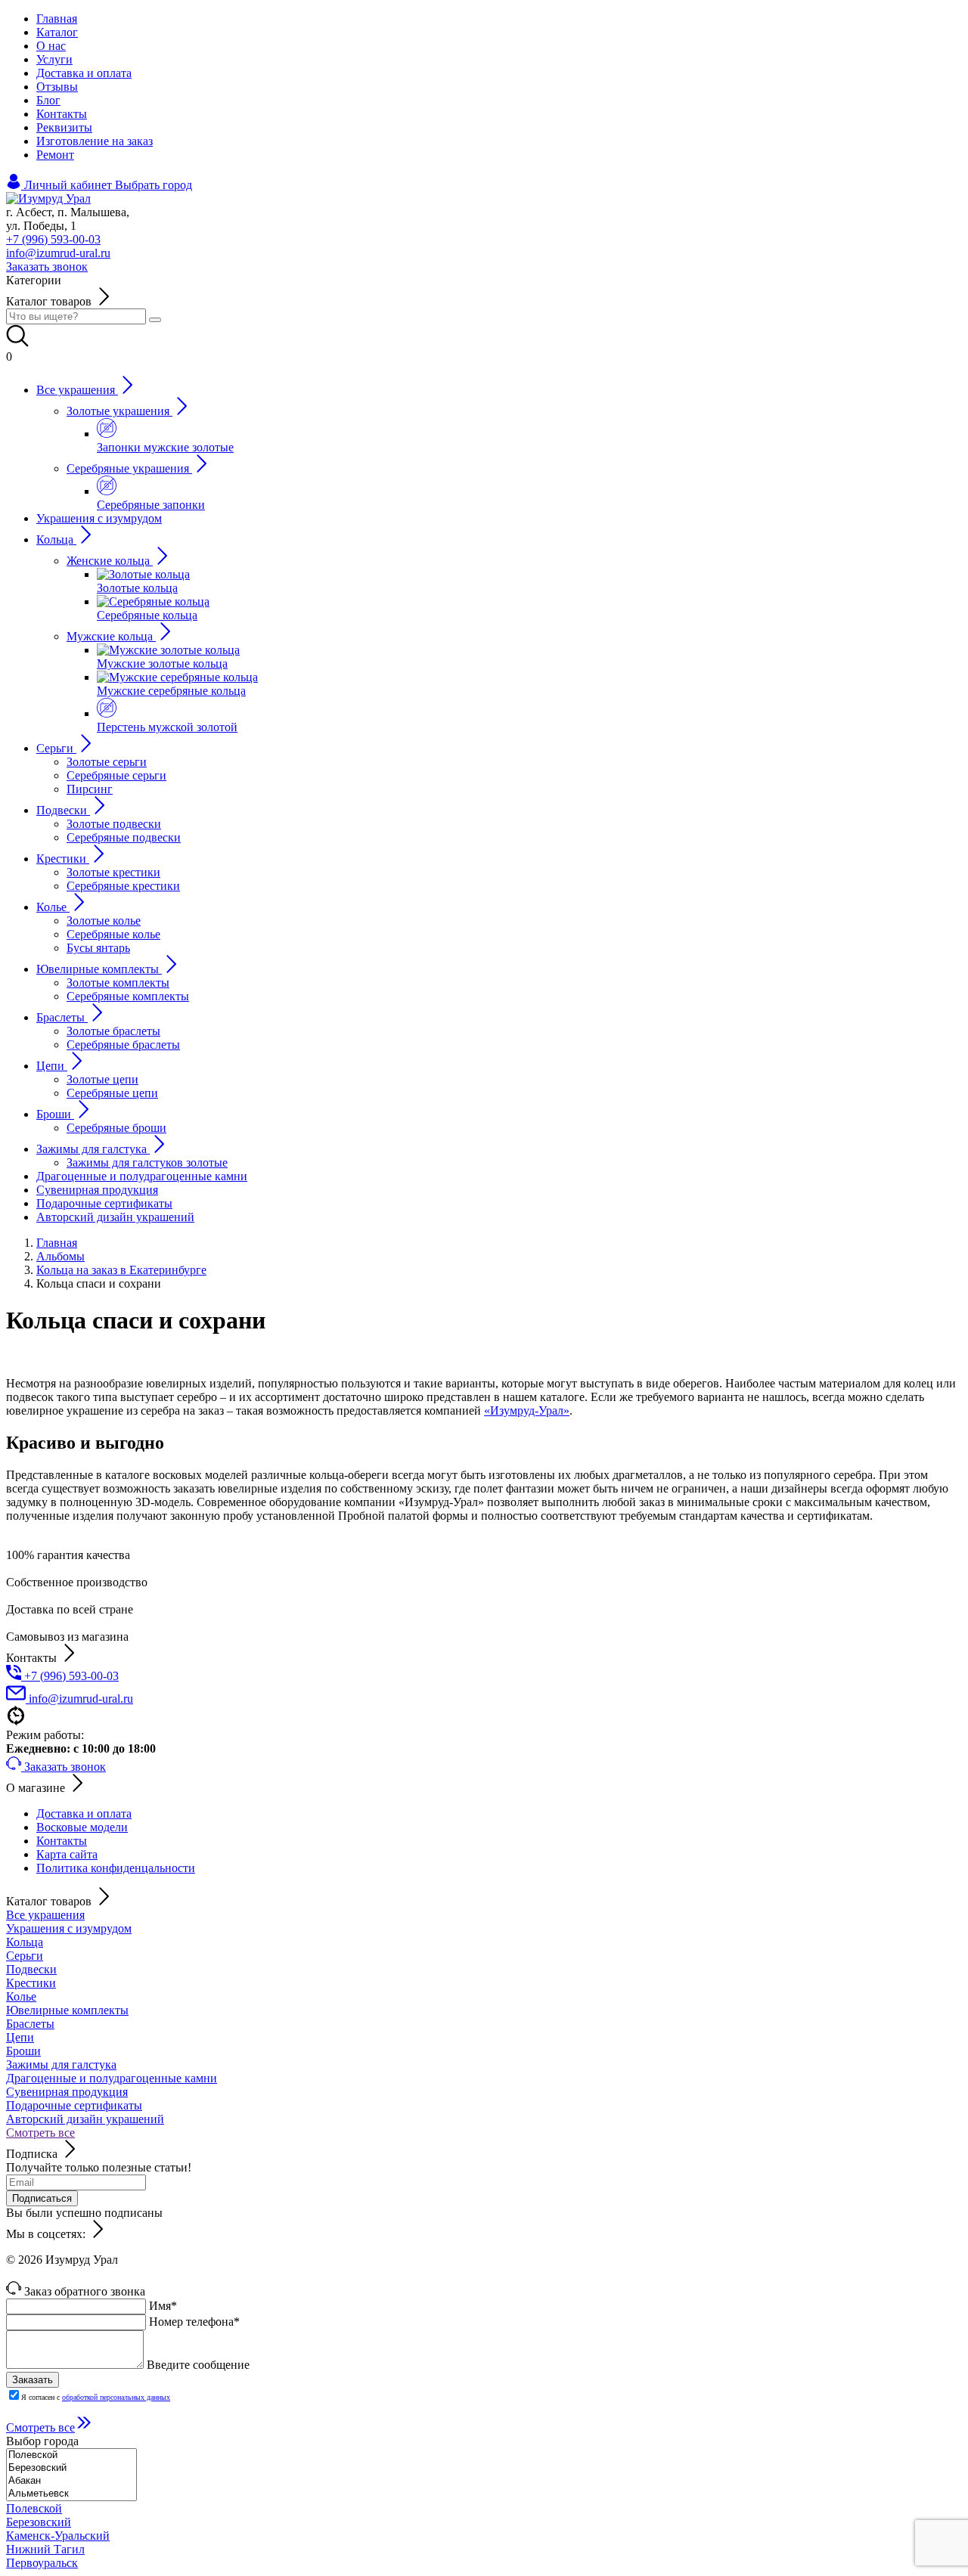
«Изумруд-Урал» (527, 1410)
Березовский (39, 2522)
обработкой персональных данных (116, 2397)
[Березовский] (71, 2468)
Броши (23, 2051)
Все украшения (45, 1915)
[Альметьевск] (71, 2494)
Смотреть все (40, 2133)
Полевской (34, 2508)
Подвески (31, 1969)
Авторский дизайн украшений (85, 2119)
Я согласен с (96, 2397)
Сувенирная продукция (67, 2092)
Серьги (25, 1956)
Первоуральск (42, 2563)
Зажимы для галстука (61, 2065)
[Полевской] (71, 2455)
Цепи (20, 2037)
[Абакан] (71, 2481)
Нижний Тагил (45, 2549)
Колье (21, 1996)
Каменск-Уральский (58, 2536)
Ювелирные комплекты (67, 2010)
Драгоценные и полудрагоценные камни (112, 2078)
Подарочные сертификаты (74, 2105)
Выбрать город (154, 185)
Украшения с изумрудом (69, 1928)
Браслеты (30, 2024)
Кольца (25, 1942)
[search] (155, 320)
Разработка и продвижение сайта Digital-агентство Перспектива (172, 2273)
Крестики (31, 1983)
